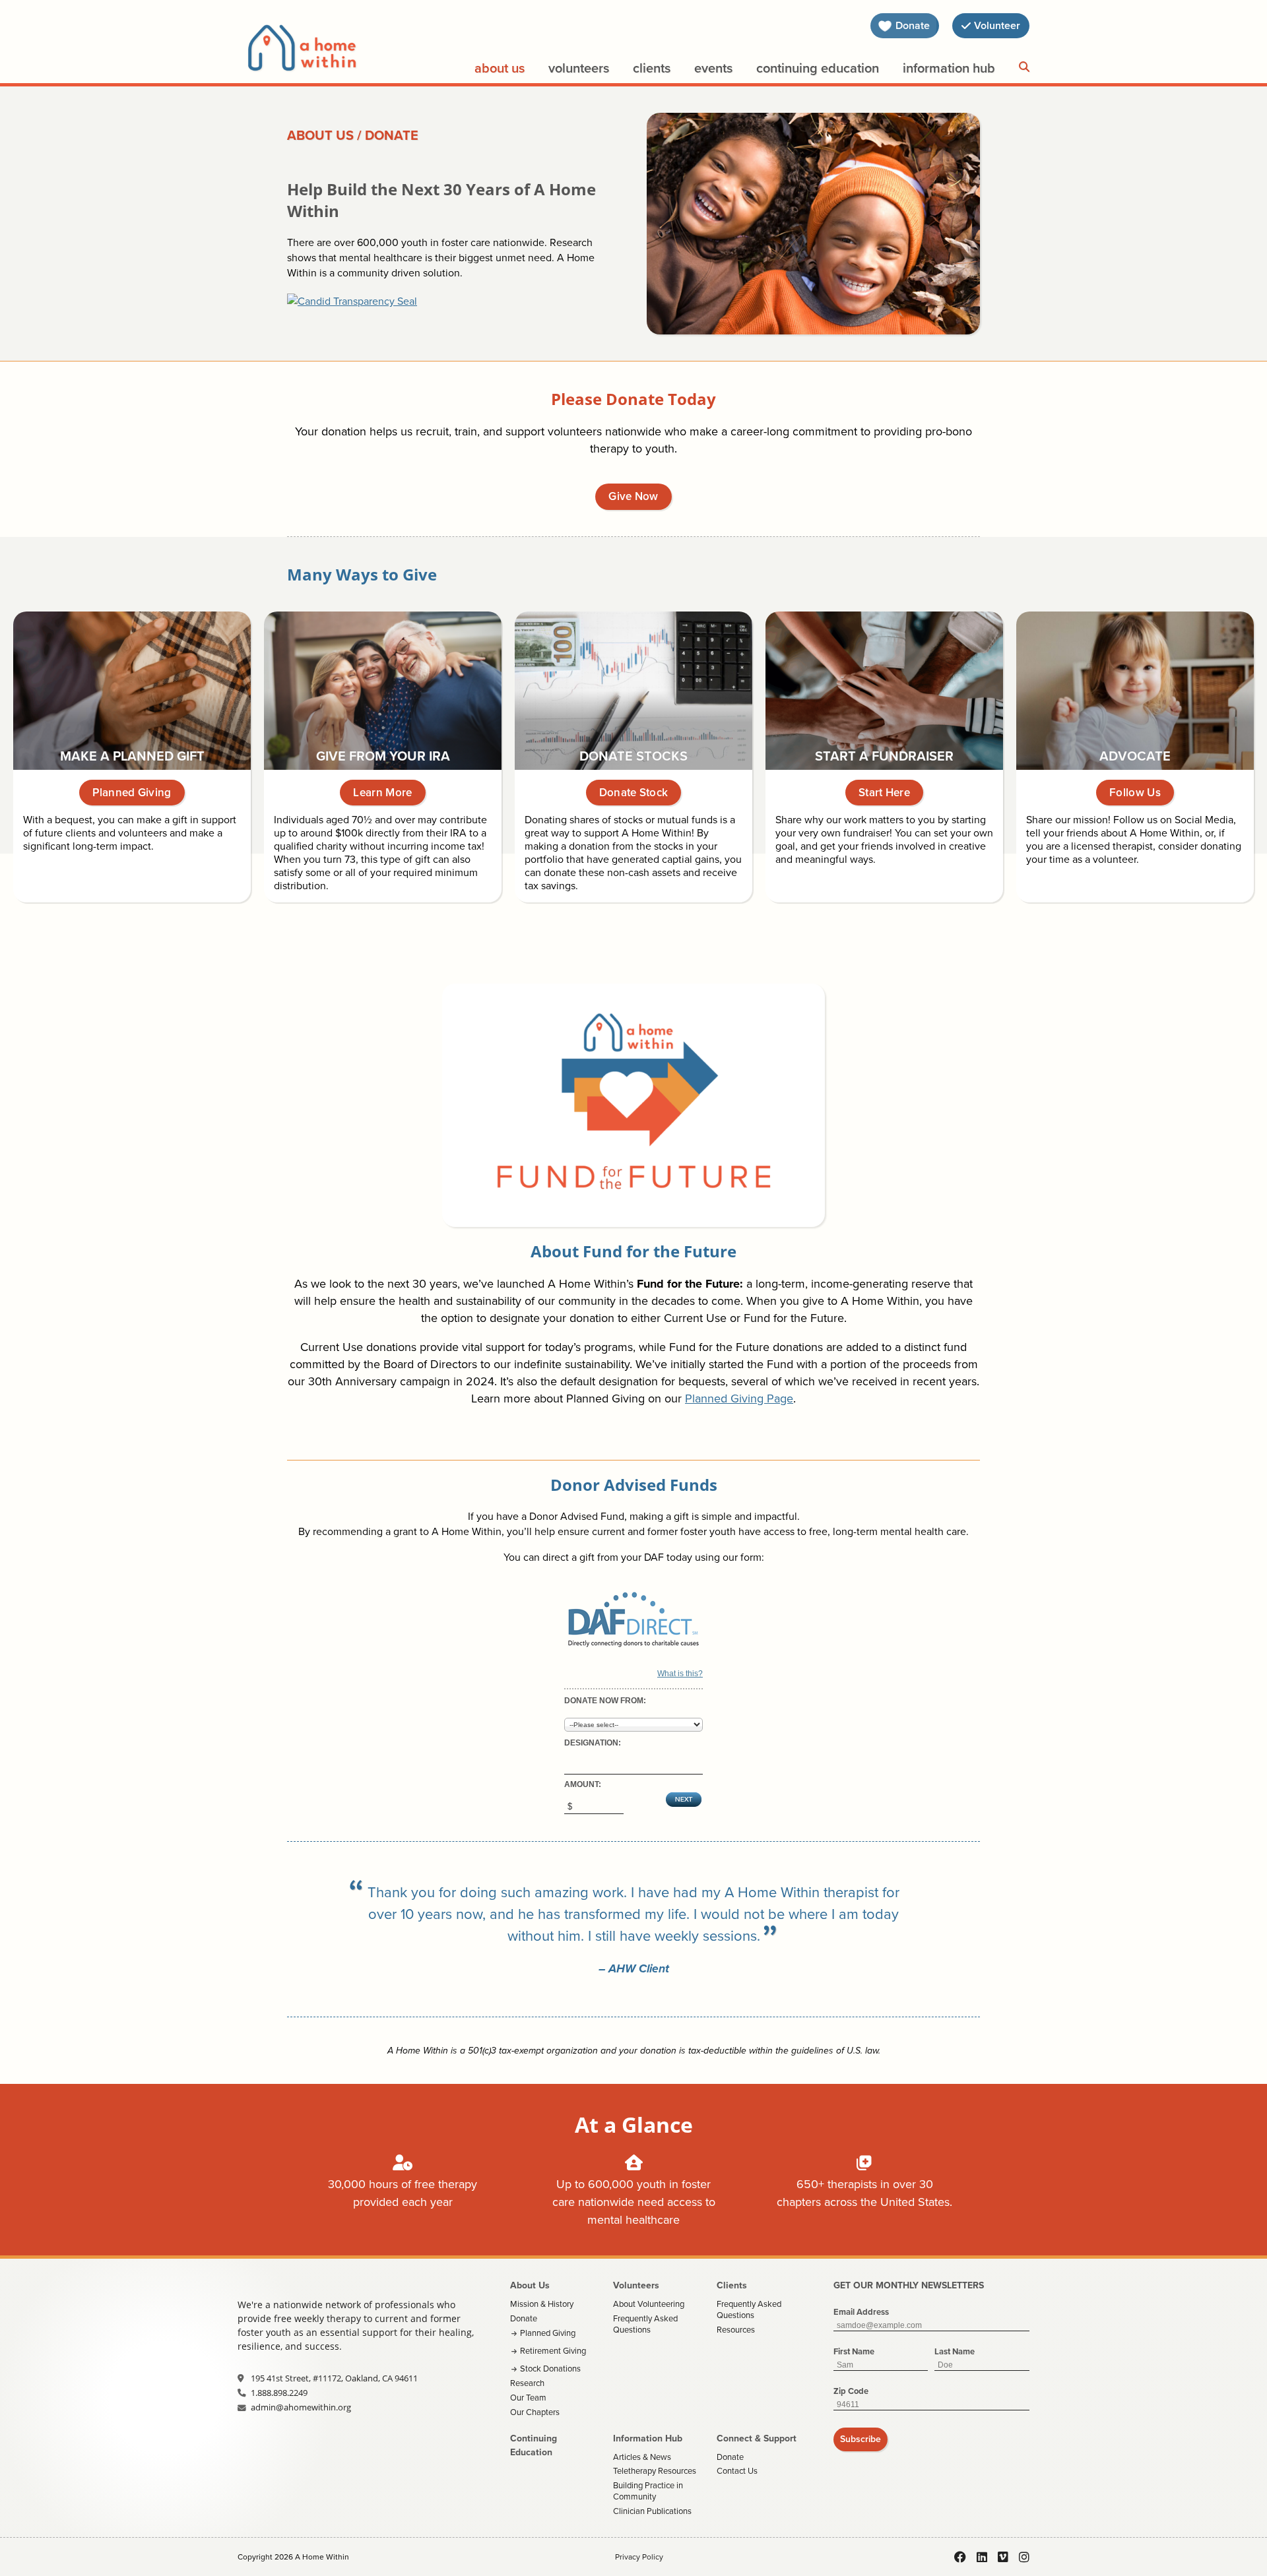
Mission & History (542, 2304)
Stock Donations (550, 2369)
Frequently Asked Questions (645, 2324)
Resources (736, 2330)
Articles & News (642, 2457)
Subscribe (861, 2439)
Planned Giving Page (739, 1398)
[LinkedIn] (982, 2557)
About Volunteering (649, 2304)
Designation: (593, 1743)
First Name (854, 2351)
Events (713, 68)
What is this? (680, 1674)
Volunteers (579, 68)
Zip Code (851, 2391)
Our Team (528, 2398)
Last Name (955, 2351)
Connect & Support (757, 2438)
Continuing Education (818, 68)
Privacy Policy (639, 2557)
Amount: (583, 1784)
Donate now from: (605, 1701)
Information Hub (949, 68)
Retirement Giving (553, 2351)
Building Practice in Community (648, 2491)
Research (527, 2383)
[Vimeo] (1003, 2557)
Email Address (861, 2312)
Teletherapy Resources (655, 2471)
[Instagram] (1024, 2557)
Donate (524, 2318)
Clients (652, 68)
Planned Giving (548, 2333)
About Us (500, 68)
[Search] (1024, 67)
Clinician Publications (652, 2511)
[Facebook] (960, 2557)
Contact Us (737, 2471)
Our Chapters (535, 2412)
